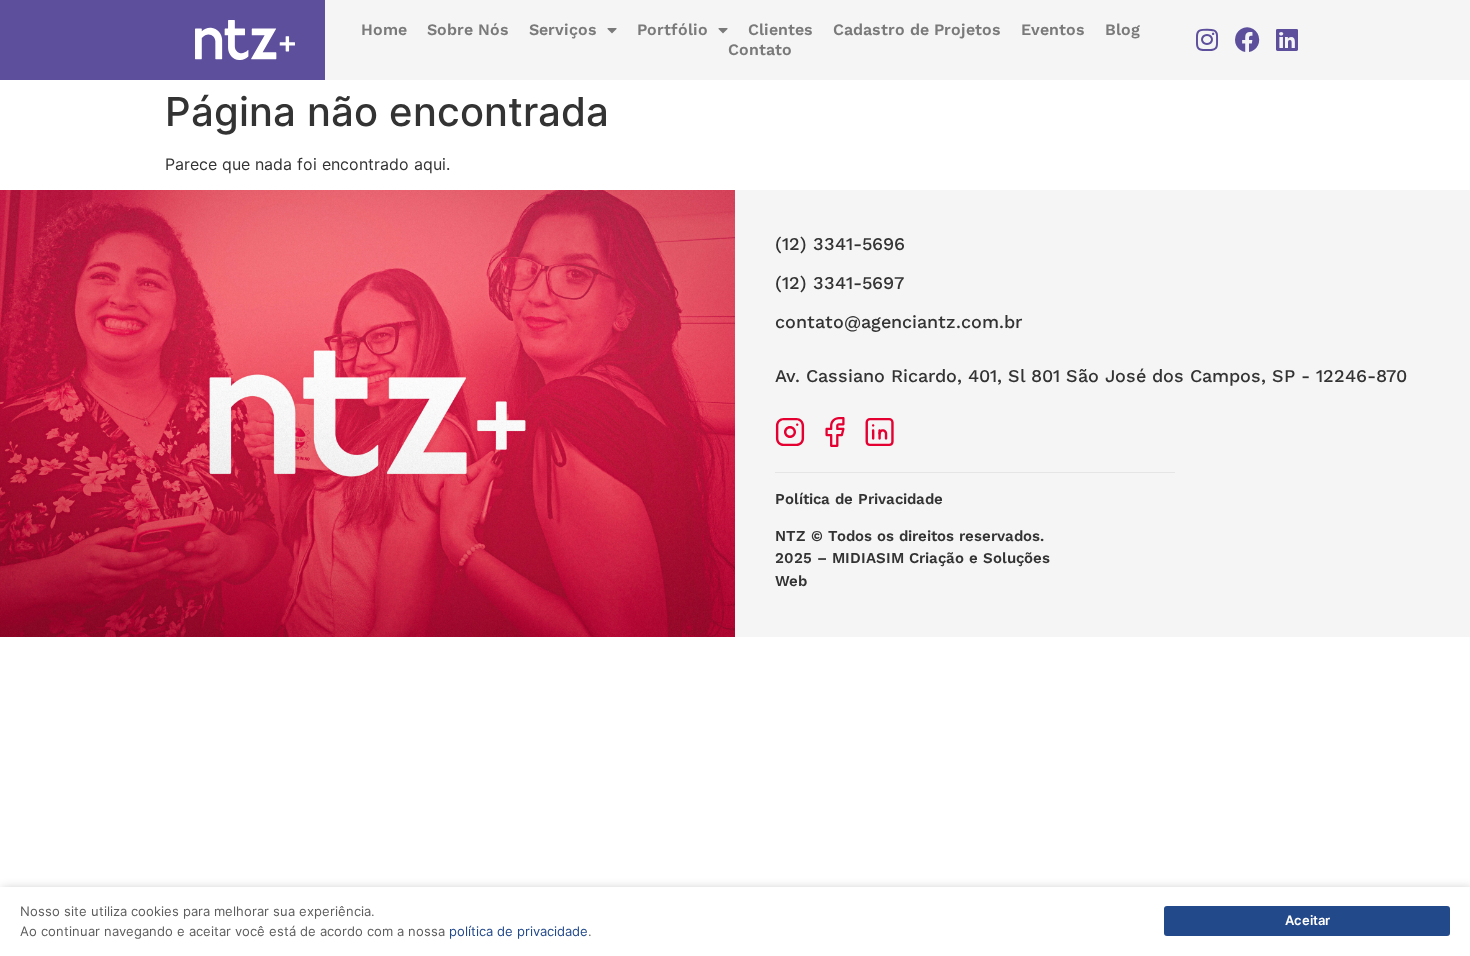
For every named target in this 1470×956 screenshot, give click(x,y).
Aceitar (1307, 920)
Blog (1122, 29)
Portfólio (672, 29)
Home (384, 29)
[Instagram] (1207, 39)
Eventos (1053, 29)
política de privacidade (518, 931)
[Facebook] (1247, 39)
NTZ (790, 536)
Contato (760, 49)
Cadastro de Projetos (917, 29)
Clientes (780, 29)
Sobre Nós (468, 29)
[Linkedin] (1287, 39)
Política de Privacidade (859, 499)
